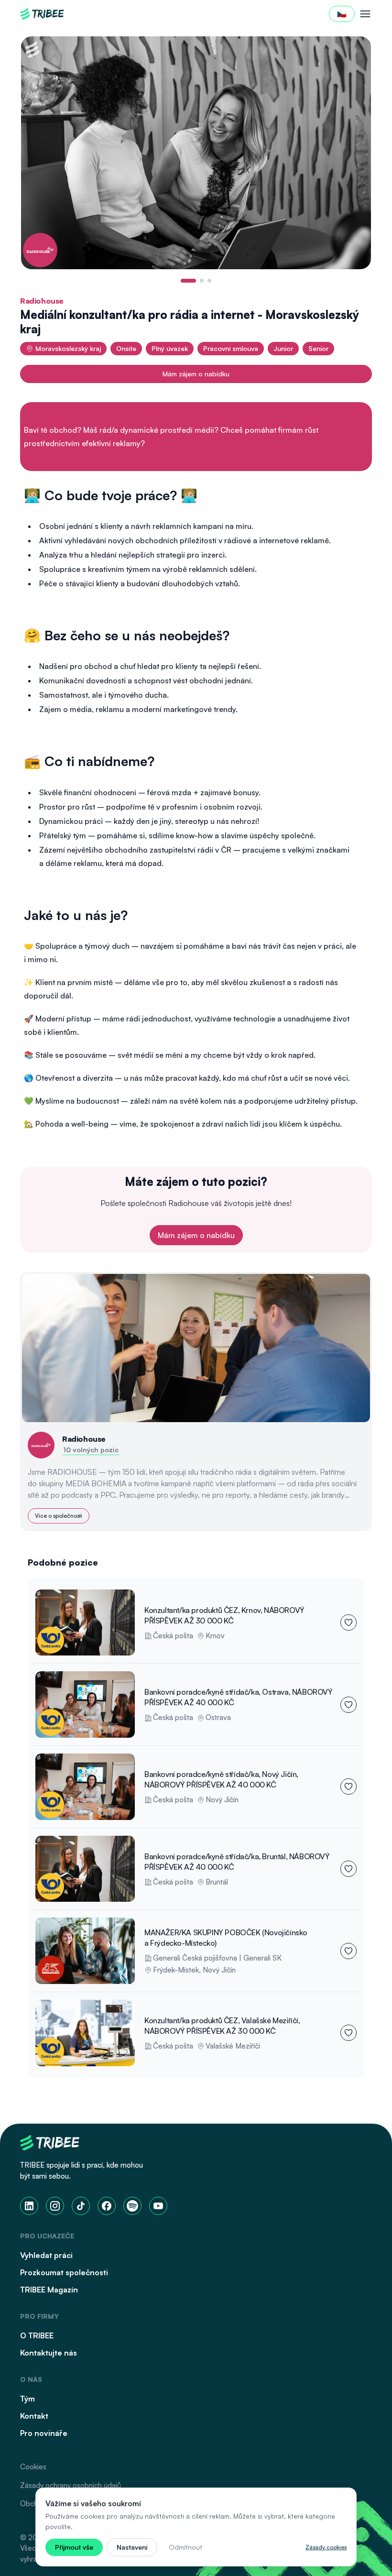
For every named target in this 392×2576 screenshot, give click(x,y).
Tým (27, 2399)
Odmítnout (185, 2547)
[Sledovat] (348, 1622)
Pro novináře (44, 2433)
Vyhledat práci (46, 2255)
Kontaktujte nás (49, 2353)
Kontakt (34, 2416)
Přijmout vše (74, 2547)
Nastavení (132, 2547)
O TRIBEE (37, 2335)
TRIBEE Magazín (49, 2290)
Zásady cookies (326, 2547)
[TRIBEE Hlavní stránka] (42, 14)
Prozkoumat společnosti (64, 2272)
